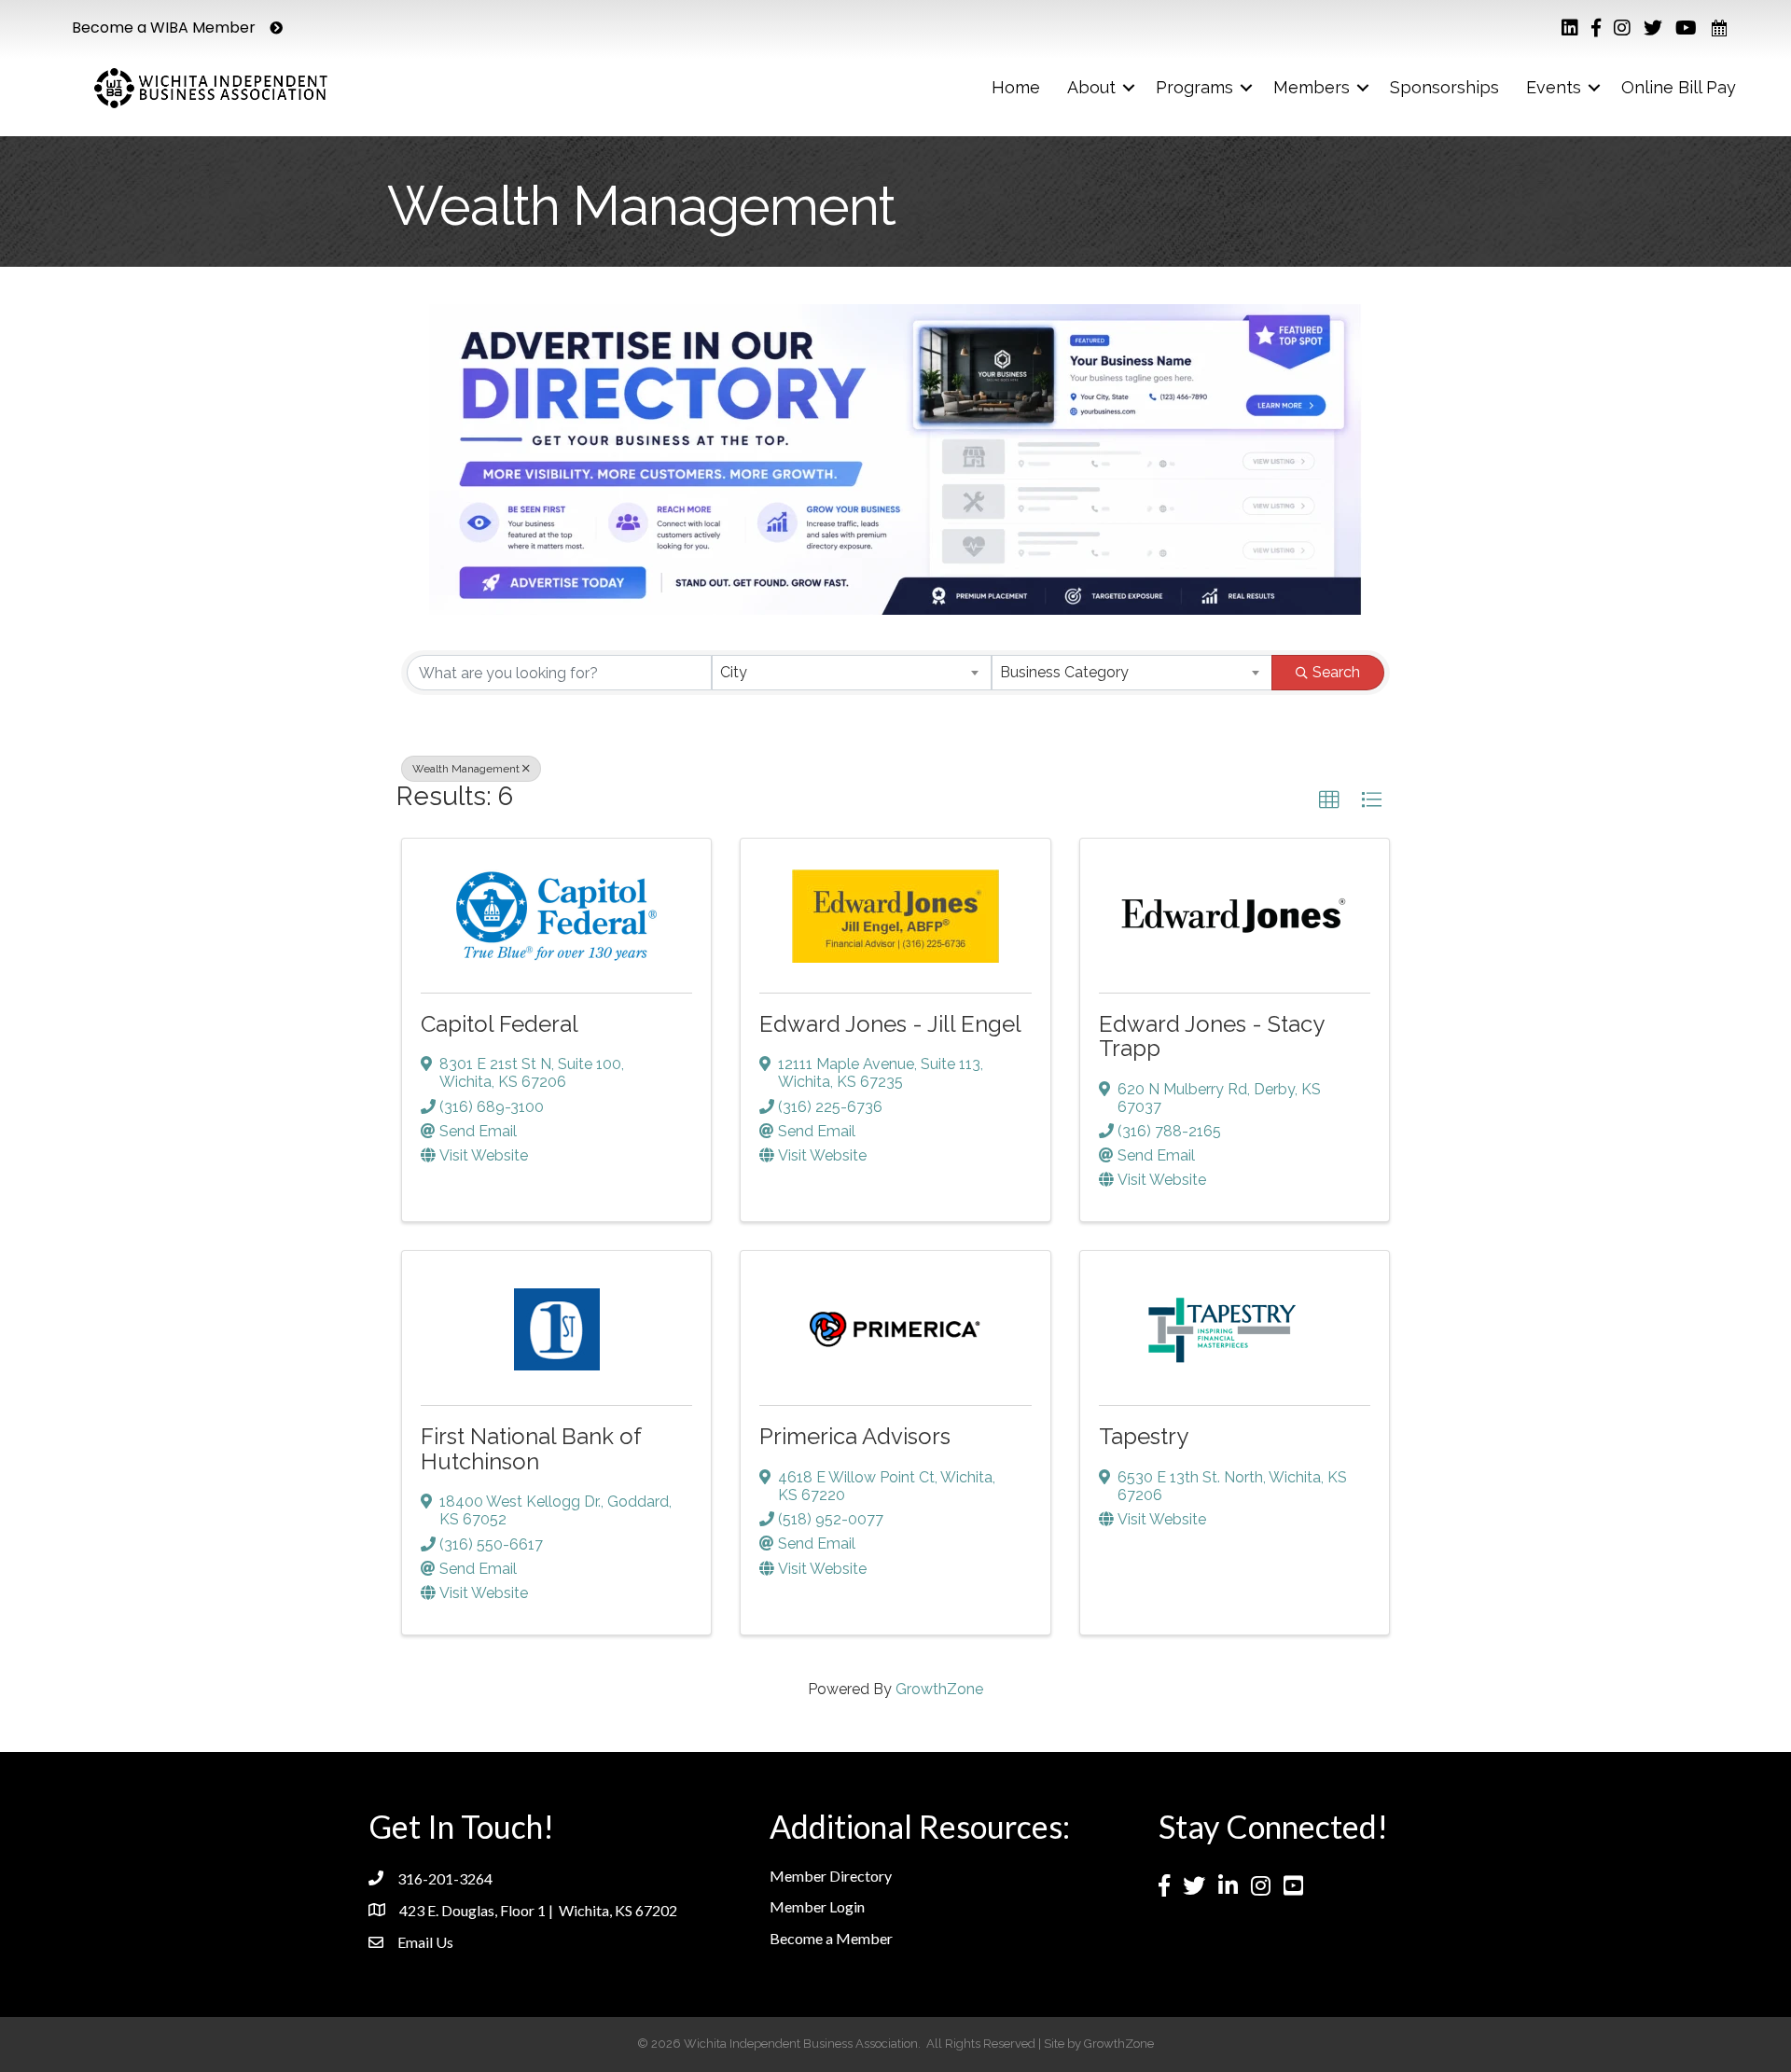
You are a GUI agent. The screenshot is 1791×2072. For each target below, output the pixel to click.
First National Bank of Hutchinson (531, 1448)
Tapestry (1144, 1436)
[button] (1329, 800)
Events (1554, 87)
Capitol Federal (500, 1024)
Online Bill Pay (1679, 87)
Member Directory (831, 1876)
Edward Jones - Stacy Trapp (1211, 1036)
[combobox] (852, 673)
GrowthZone (939, 1689)
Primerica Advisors (855, 1436)
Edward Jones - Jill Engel (890, 1024)
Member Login (817, 1906)
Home (1016, 87)
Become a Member (831, 1938)
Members (1312, 87)
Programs (1194, 87)
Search (1336, 672)
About (1091, 87)
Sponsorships (1444, 87)
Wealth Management (466, 769)
